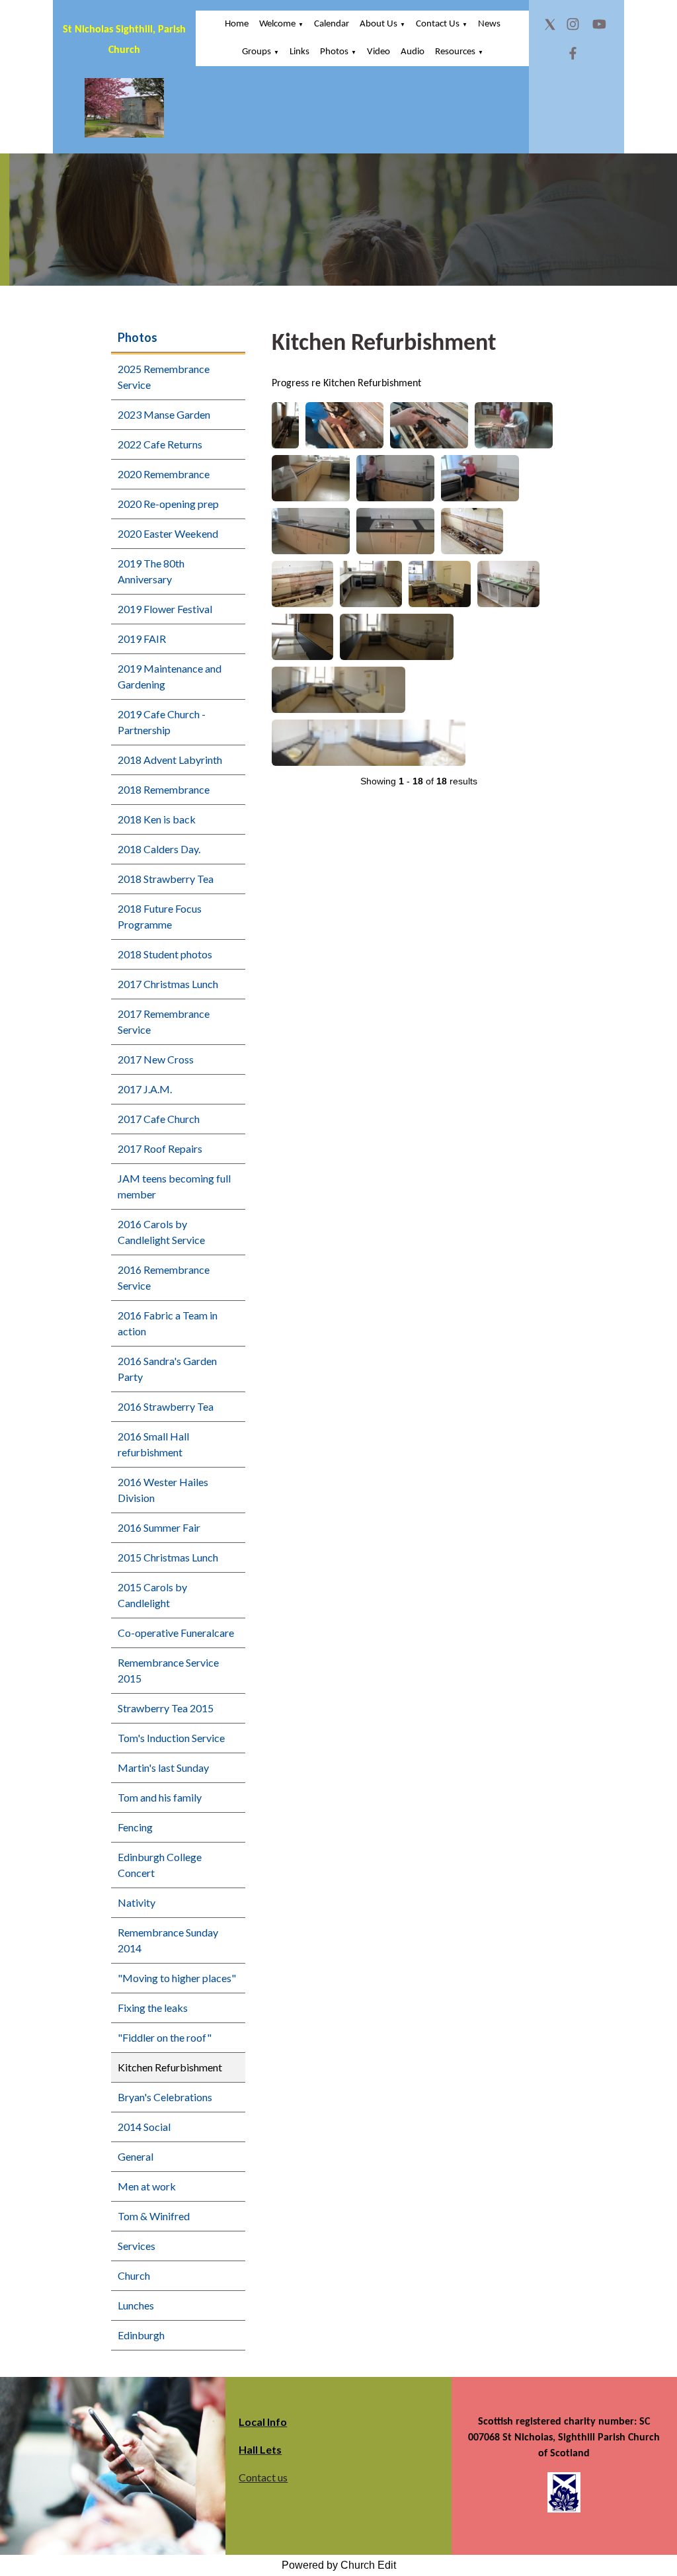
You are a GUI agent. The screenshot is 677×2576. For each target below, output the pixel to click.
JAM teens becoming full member (174, 1186)
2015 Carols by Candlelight (152, 1595)
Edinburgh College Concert (160, 1865)
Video (378, 52)
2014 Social (144, 2127)
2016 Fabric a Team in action (168, 1323)
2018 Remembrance (164, 789)
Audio (413, 52)
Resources (455, 52)
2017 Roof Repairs (160, 1148)
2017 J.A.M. (145, 1089)
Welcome (277, 24)
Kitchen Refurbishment (170, 2067)
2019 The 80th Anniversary (151, 571)
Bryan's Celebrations (165, 2097)
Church (134, 2275)
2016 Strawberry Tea (166, 1406)
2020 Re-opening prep (168, 504)
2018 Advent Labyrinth (170, 760)
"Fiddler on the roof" (165, 2037)
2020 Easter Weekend (168, 533)
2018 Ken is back (157, 819)
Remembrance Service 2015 (168, 1670)
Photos (334, 52)
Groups (257, 52)
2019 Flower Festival (165, 609)
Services (137, 2246)
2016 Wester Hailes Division (163, 1490)
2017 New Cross (156, 1059)
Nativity (137, 1902)
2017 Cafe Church (159, 1119)
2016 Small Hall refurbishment (153, 1444)
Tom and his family (160, 1797)
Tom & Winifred (154, 2216)
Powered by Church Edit (339, 2565)
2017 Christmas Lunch (168, 984)
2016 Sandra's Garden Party (167, 1369)
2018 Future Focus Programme (160, 916)
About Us (378, 24)
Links (299, 52)
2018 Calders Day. (159, 849)
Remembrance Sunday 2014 (168, 1940)
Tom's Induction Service (171, 1738)
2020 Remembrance (164, 474)
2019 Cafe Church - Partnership (162, 722)
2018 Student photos (165, 954)
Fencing (135, 1827)
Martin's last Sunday (163, 1767)
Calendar (332, 24)
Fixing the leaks (153, 2008)
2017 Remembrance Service (164, 1021)
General (136, 2156)
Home (237, 24)
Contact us (263, 2477)
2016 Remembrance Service (164, 1277)
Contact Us (438, 24)
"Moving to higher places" (177, 1978)
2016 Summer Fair (159, 1527)
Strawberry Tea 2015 (166, 1708)
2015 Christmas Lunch (168, 1557)
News (489, 24)
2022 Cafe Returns (160, 444)
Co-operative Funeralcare (176, 1633)
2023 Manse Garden (164, 414)
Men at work (147, 2186)
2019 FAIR (142, 639)
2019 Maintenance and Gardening (170, 676)
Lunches (136, 2305)
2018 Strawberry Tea (166, 879)
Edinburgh (141, 2335)
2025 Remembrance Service (164, 377)
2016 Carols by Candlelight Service (161, 1232)
